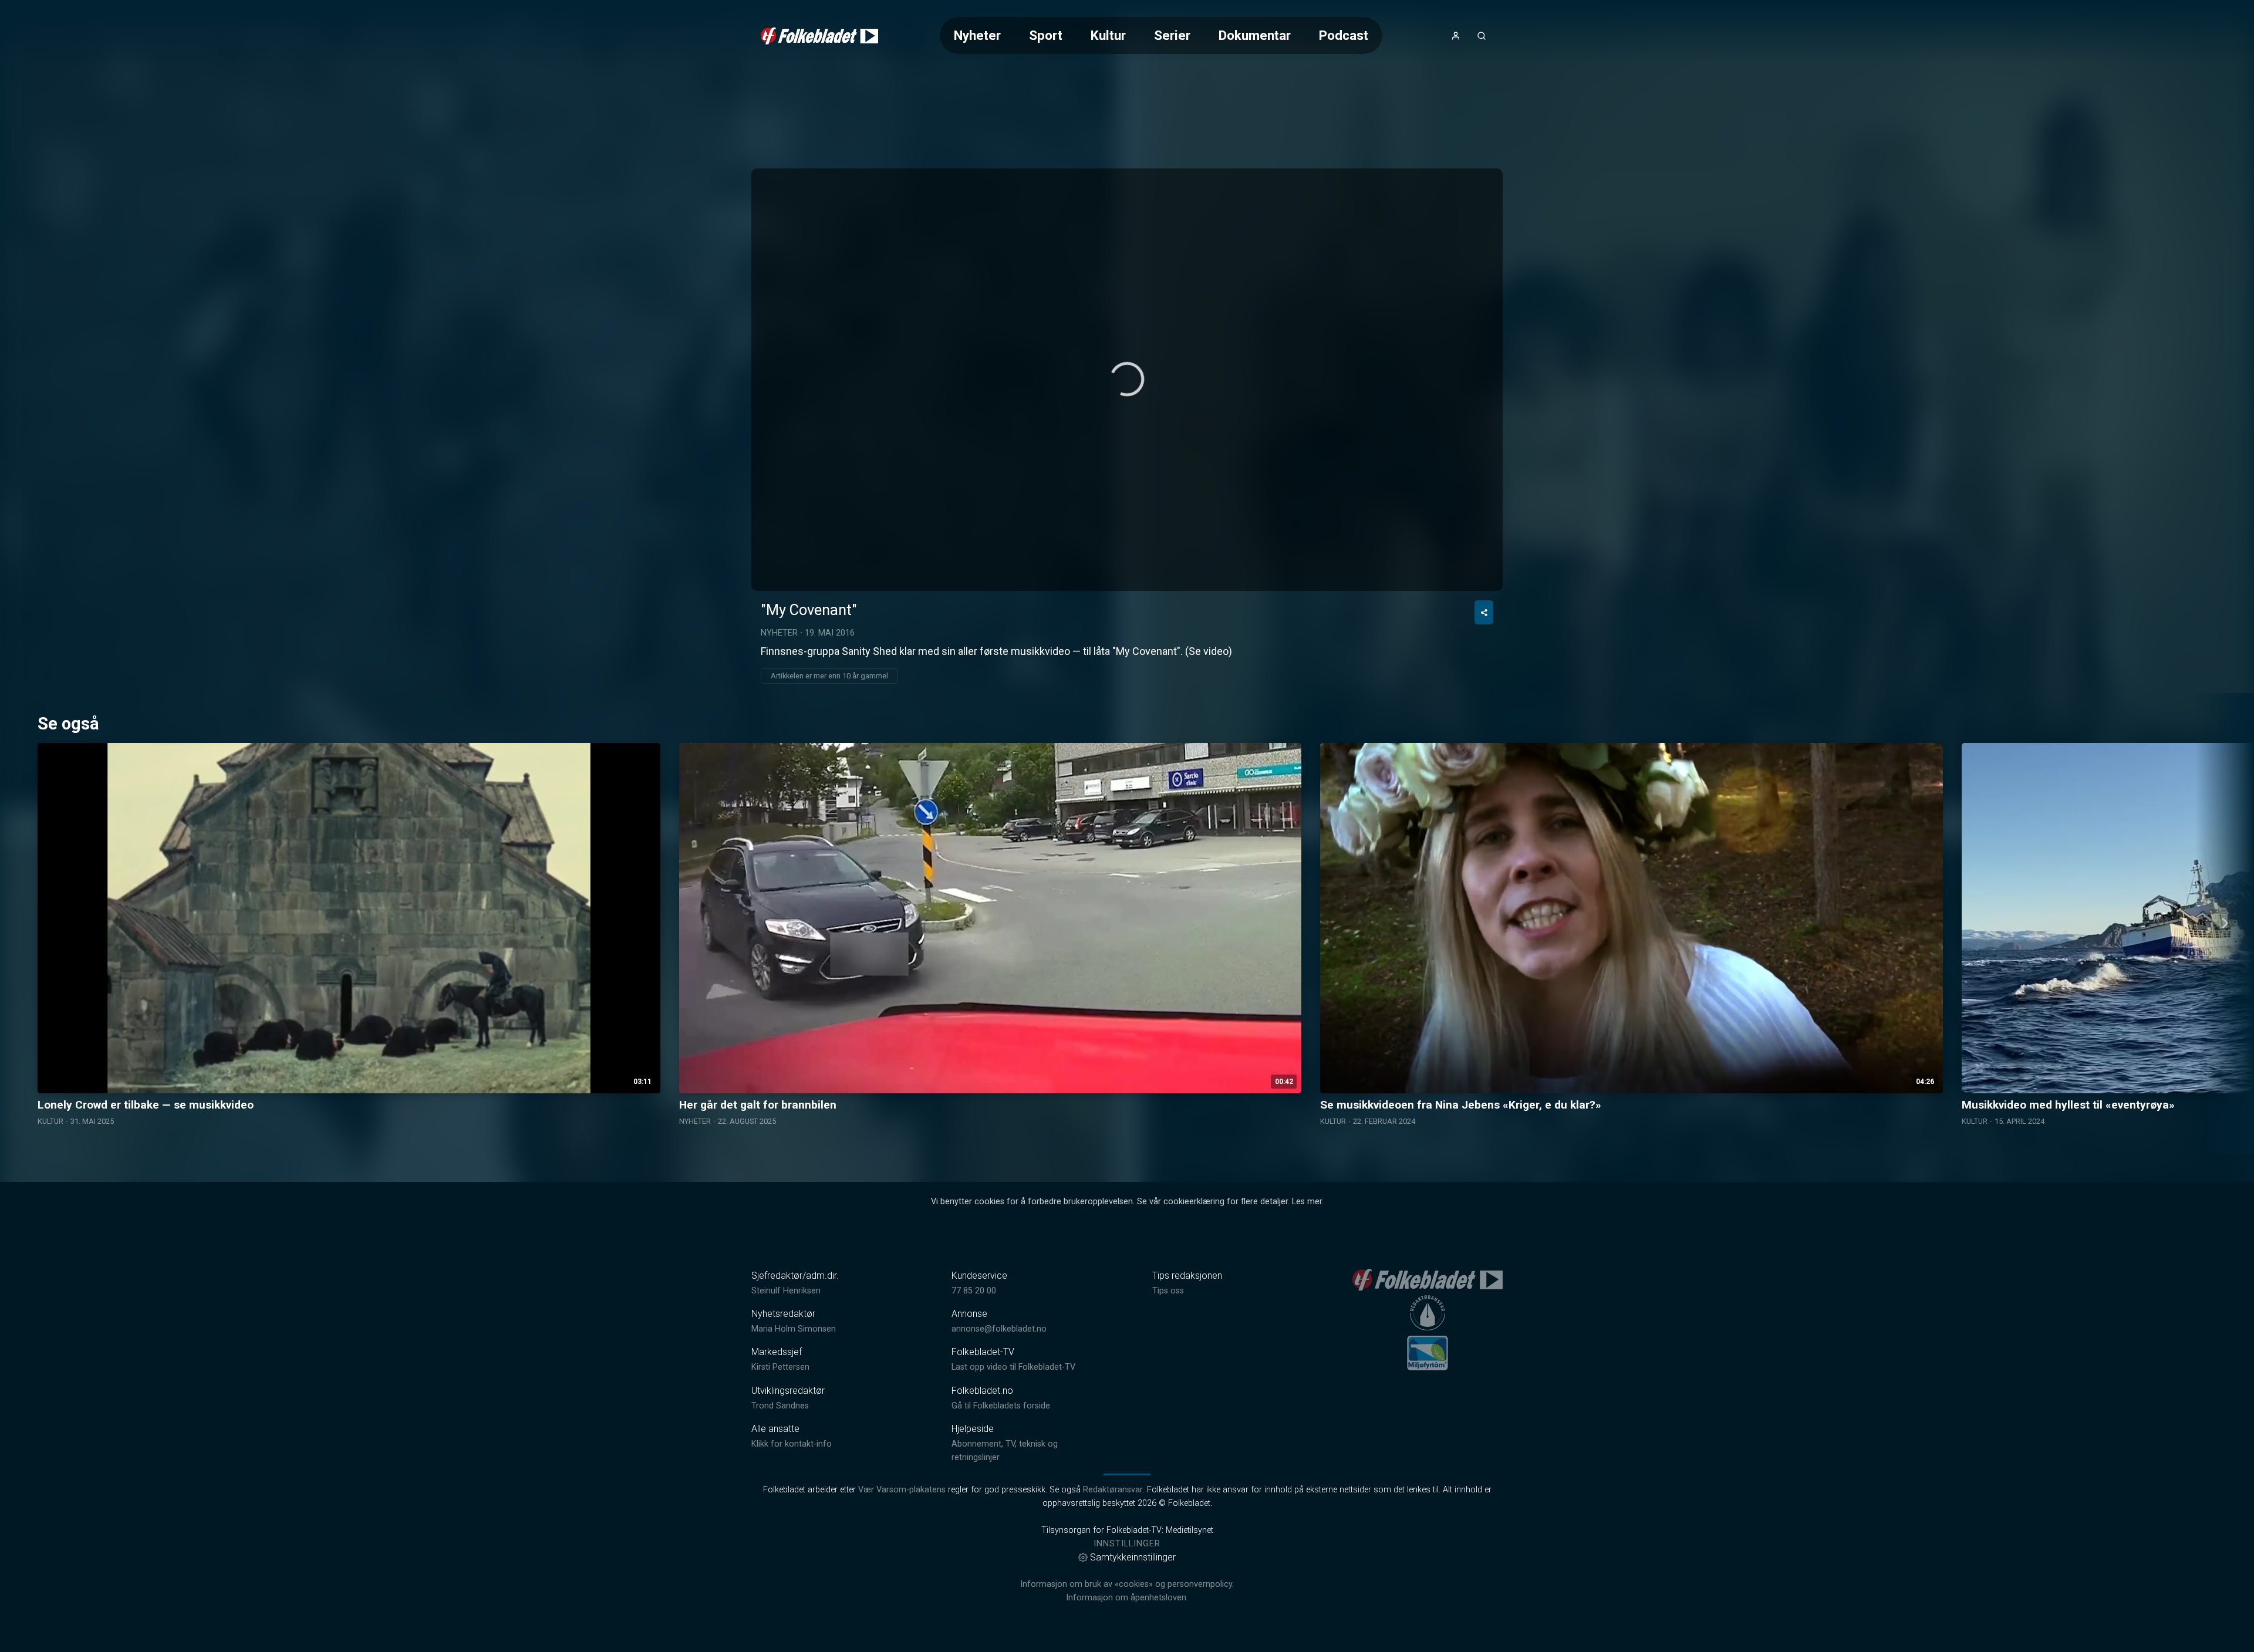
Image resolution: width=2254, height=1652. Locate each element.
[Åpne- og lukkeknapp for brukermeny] (1456, 36)
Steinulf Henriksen (786, 1291)
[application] (1127, 380)
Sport (1046, 35)
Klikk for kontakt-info (792, 1444)
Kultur (1108, 35)
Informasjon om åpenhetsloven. (1127, 1598)
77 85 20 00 (974, 1291)
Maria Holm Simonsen (794, 1329)
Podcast (1344, 35)
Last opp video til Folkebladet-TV (1013, 1367)
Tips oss (1168, 1291)
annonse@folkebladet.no (999, 1329)
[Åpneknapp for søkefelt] (1482, 36)
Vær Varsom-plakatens (902, 1490)
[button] (1127, 379)
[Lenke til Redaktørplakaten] (1428, 1313)
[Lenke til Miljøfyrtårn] (1428, 1353)
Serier (1172, 35)
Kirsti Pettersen (780, 1367)
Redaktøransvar (1113, 1490)
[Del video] (1484, 612)
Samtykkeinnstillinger (1133, 1557)
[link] (819, 36)
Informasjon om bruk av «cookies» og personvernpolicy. (1127, 1584)
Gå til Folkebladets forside (1001, 1406)
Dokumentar (1255, 35)
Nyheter (977, 35)
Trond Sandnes (780, 1406)
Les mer (1307, 1202)
